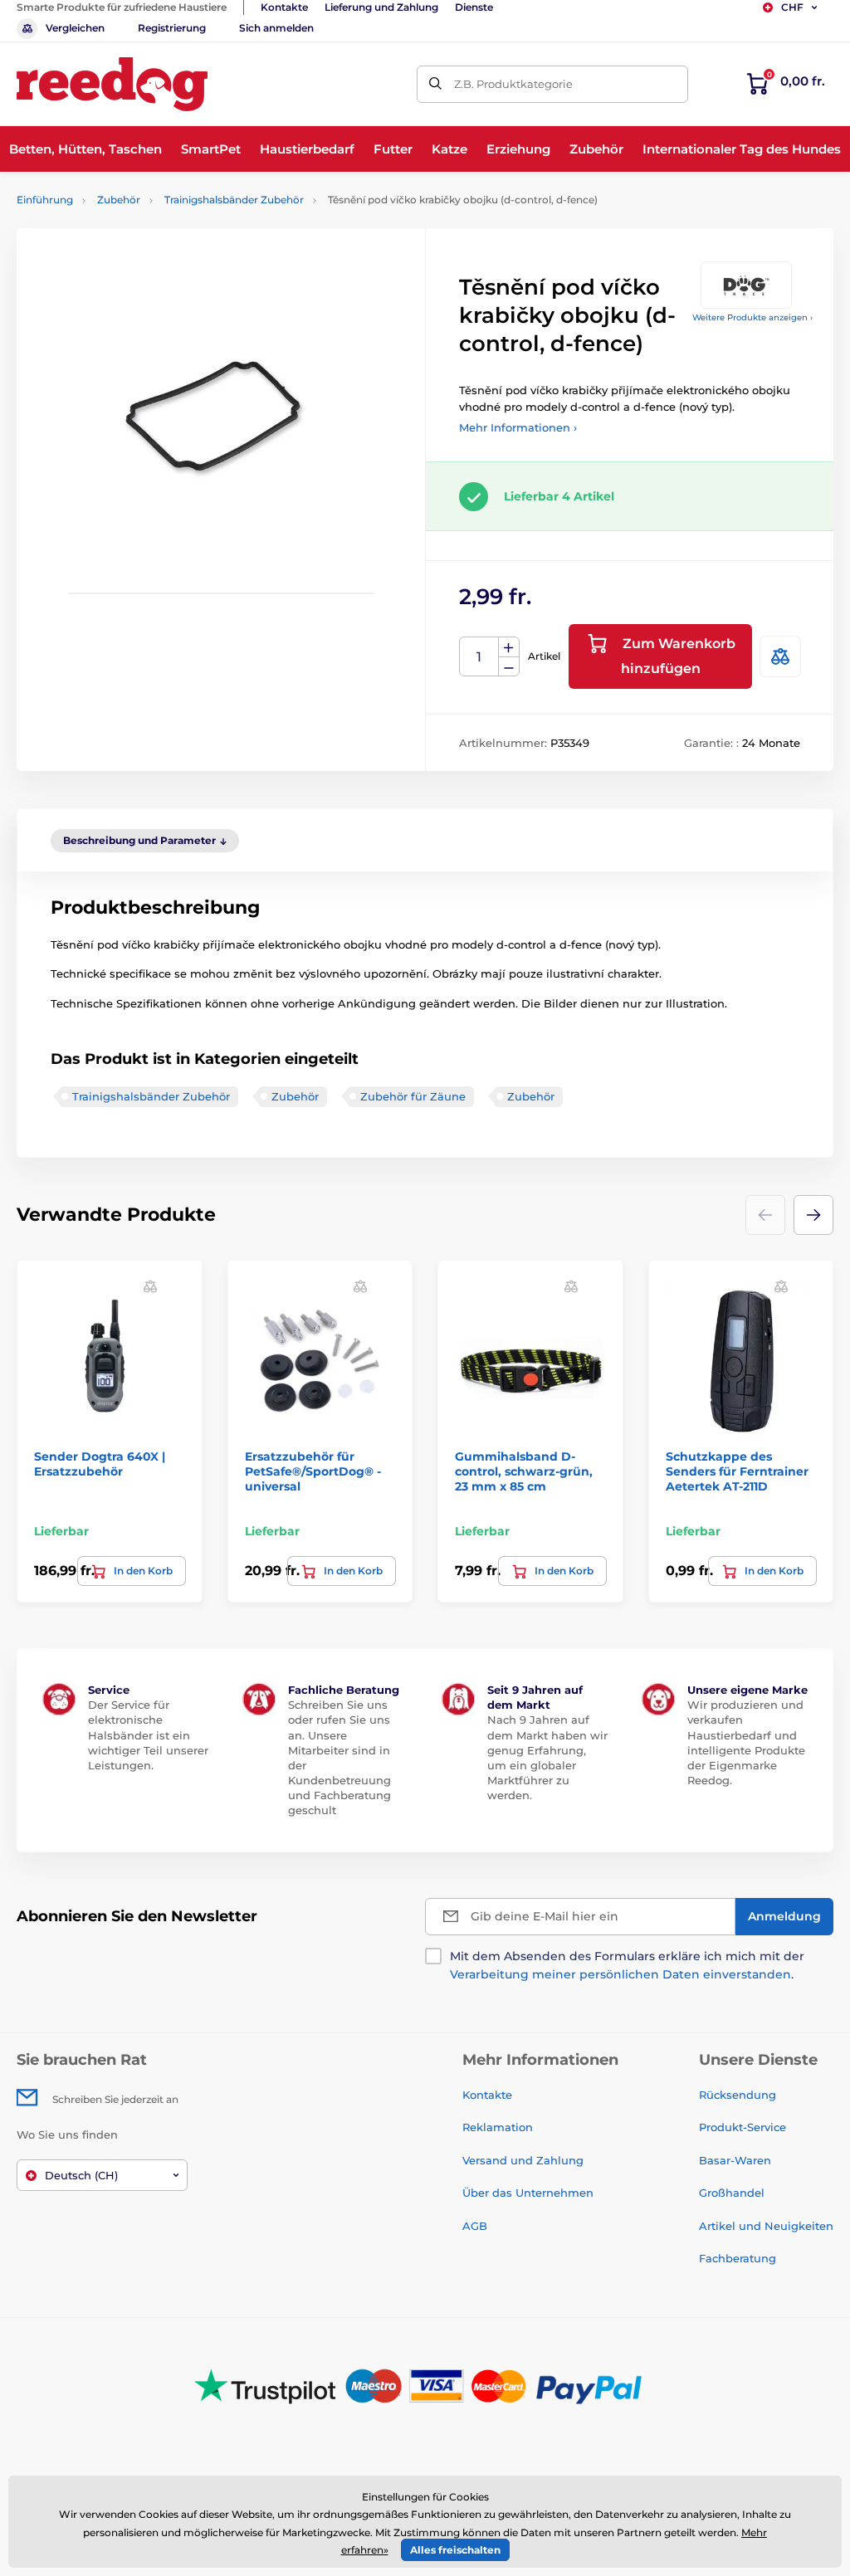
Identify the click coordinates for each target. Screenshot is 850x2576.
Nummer (479, 657)
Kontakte (284, 7)
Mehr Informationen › (518, 427)
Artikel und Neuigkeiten (766, 2226)
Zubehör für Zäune (413, 1096)
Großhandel (732, 2193)
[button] (813, 1215)
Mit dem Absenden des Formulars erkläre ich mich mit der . (627, 1965)
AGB (475, 2226)
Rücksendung (738, 2095)
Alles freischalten (455, 2550)
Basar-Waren (735, 2160)
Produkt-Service (743, 2127)
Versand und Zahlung (523, 2160)
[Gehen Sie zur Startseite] (112, 84)
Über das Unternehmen (528, 2193)
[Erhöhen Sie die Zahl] (509, 647)
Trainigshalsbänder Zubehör (234, 200)
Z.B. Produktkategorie (513, 84)
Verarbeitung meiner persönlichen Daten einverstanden (620, 1974)
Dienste (474, 7)
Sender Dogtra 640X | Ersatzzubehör (100, 1464)
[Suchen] (435, 84)
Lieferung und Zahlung (381, 7)
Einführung (45, 200)
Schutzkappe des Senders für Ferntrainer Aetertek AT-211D (737, 1471)
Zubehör (119, 200)
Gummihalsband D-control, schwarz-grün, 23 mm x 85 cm (524, 1471)
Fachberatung (738, 2258)
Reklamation (498, 2127)
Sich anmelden (276, 28)
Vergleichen (75, 28)
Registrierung (172, 28)
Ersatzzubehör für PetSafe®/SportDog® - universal (313, 1471)
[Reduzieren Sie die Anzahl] (509, 667)
